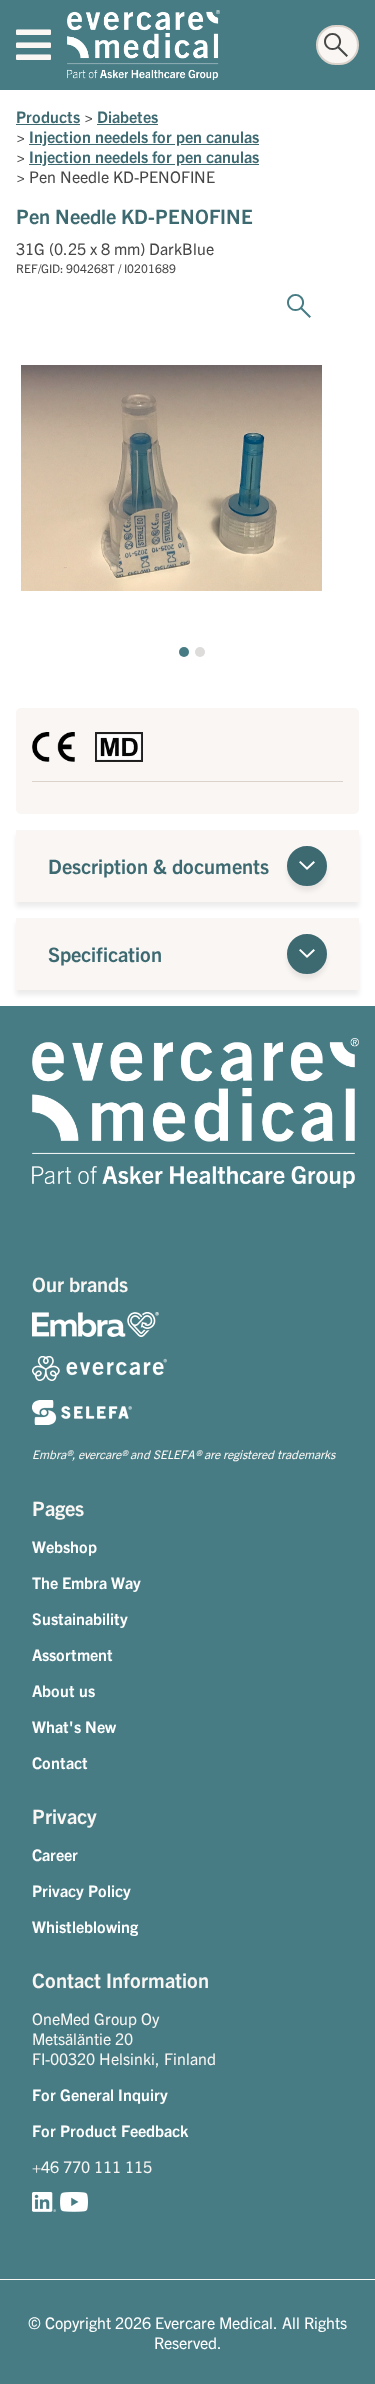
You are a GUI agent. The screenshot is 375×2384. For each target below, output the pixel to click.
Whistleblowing (85, 1926)
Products (48, 116)
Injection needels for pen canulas (144, 136)
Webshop (64, 1546)
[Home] (143, 45)
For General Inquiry (100, 2094)
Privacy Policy (81, 1890)
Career (55, 1854)
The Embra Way (86, 1582)
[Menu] (33, 45)
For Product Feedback (110, 2130)
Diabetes (127, 116)
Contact (60, 1762)
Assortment (72, 1654)
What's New (74, 1726)
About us (63, 1690)
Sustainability (80, 1618)
